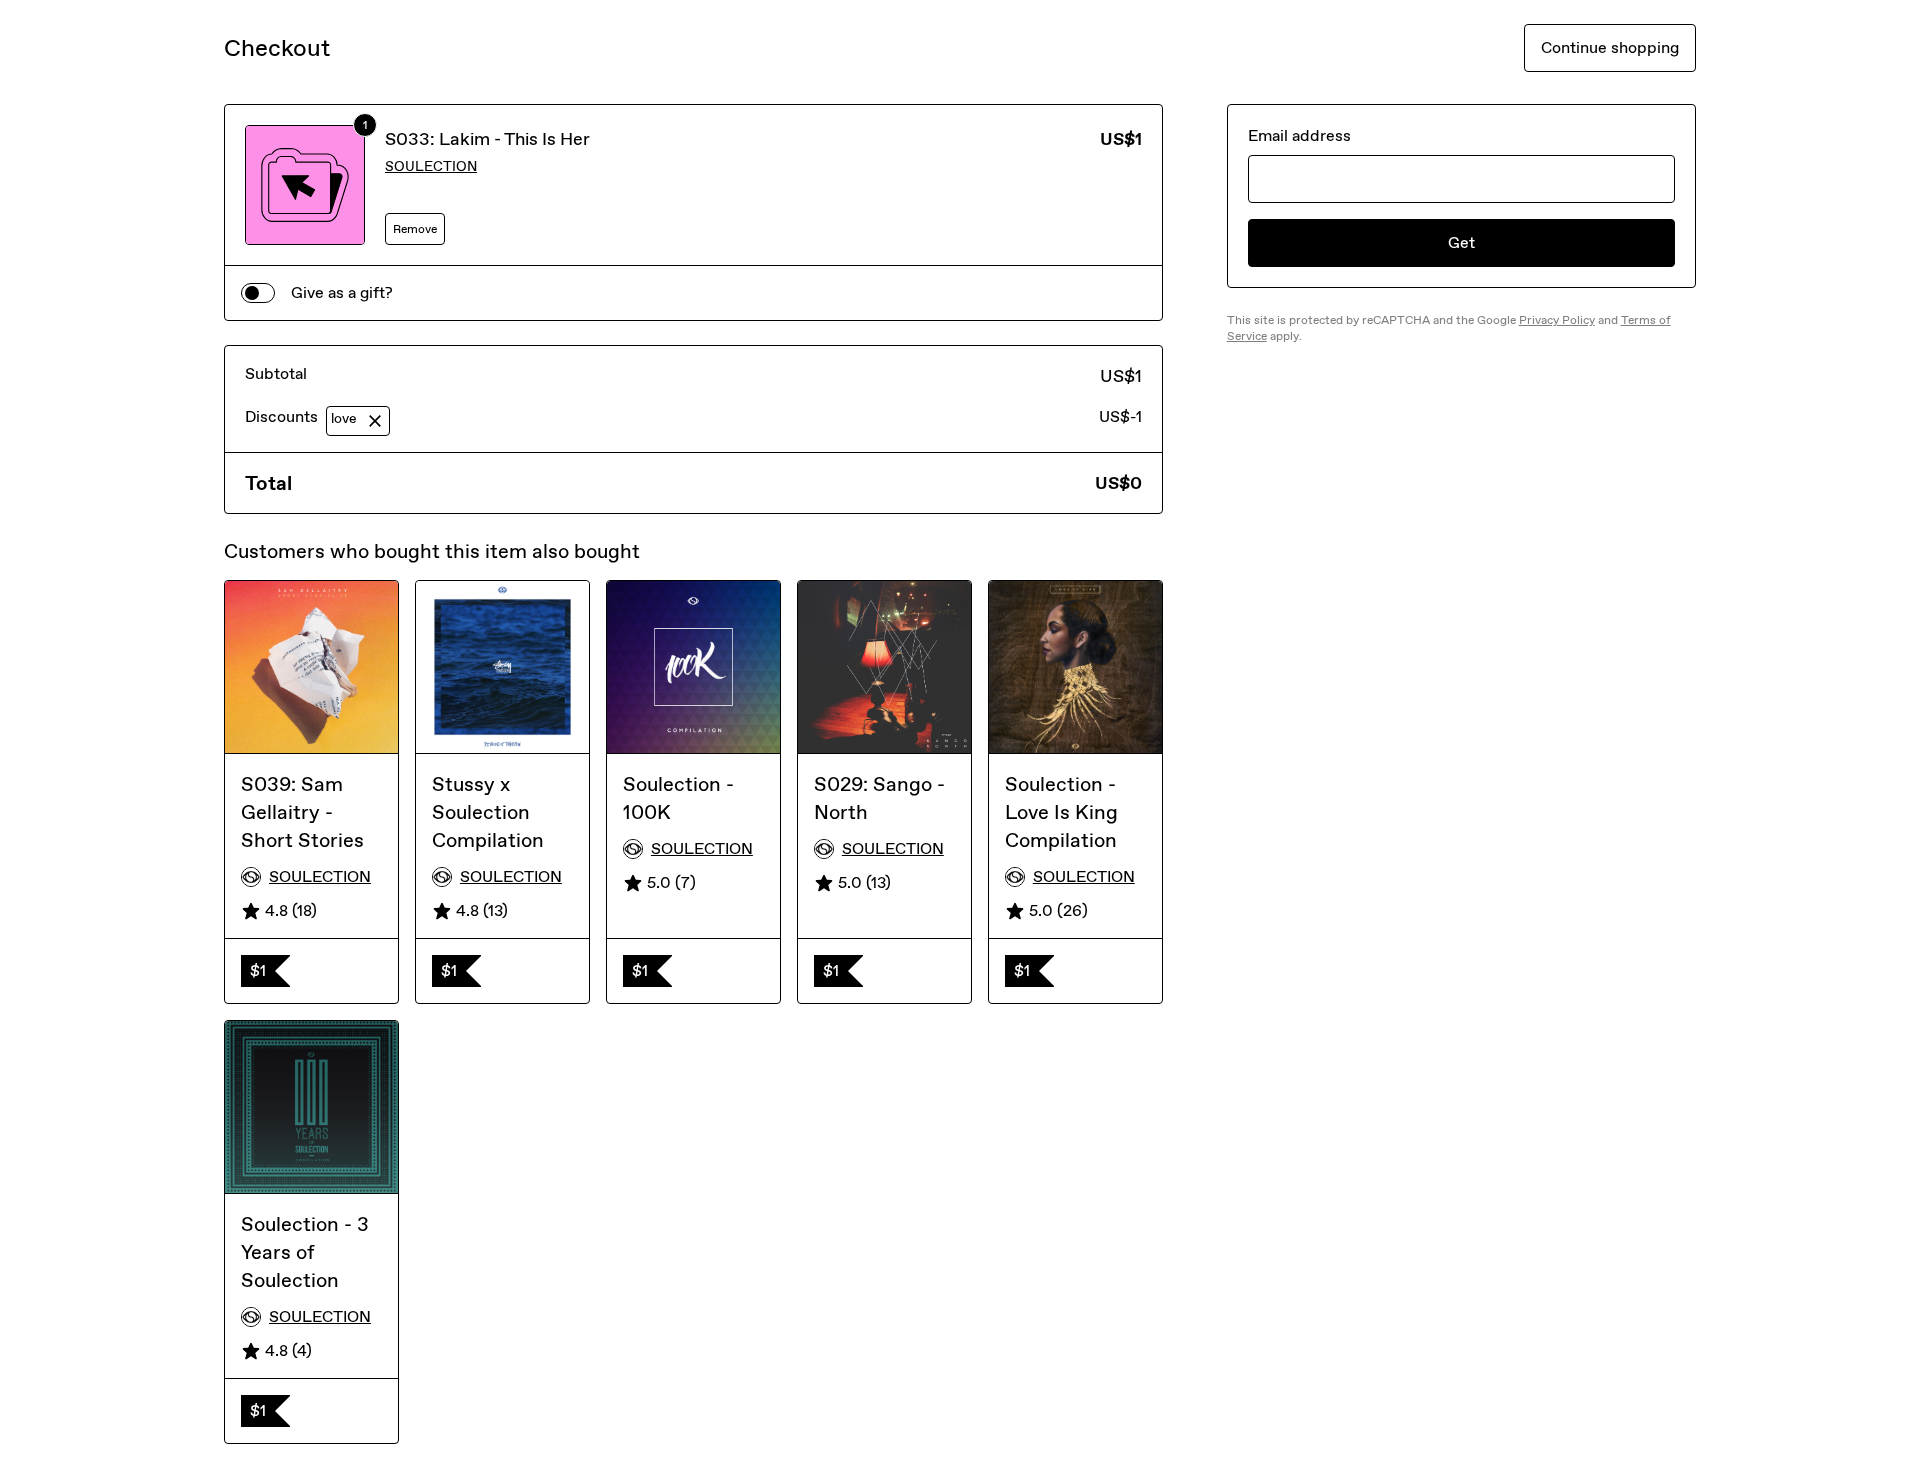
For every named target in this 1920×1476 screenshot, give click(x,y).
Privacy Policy (1557, 320)
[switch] (258, 293)
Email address (1299, 135)
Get (1461, 242)
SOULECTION (431, 166)
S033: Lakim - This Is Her (487, 139)
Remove (415, 229)
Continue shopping (1610, 47)
